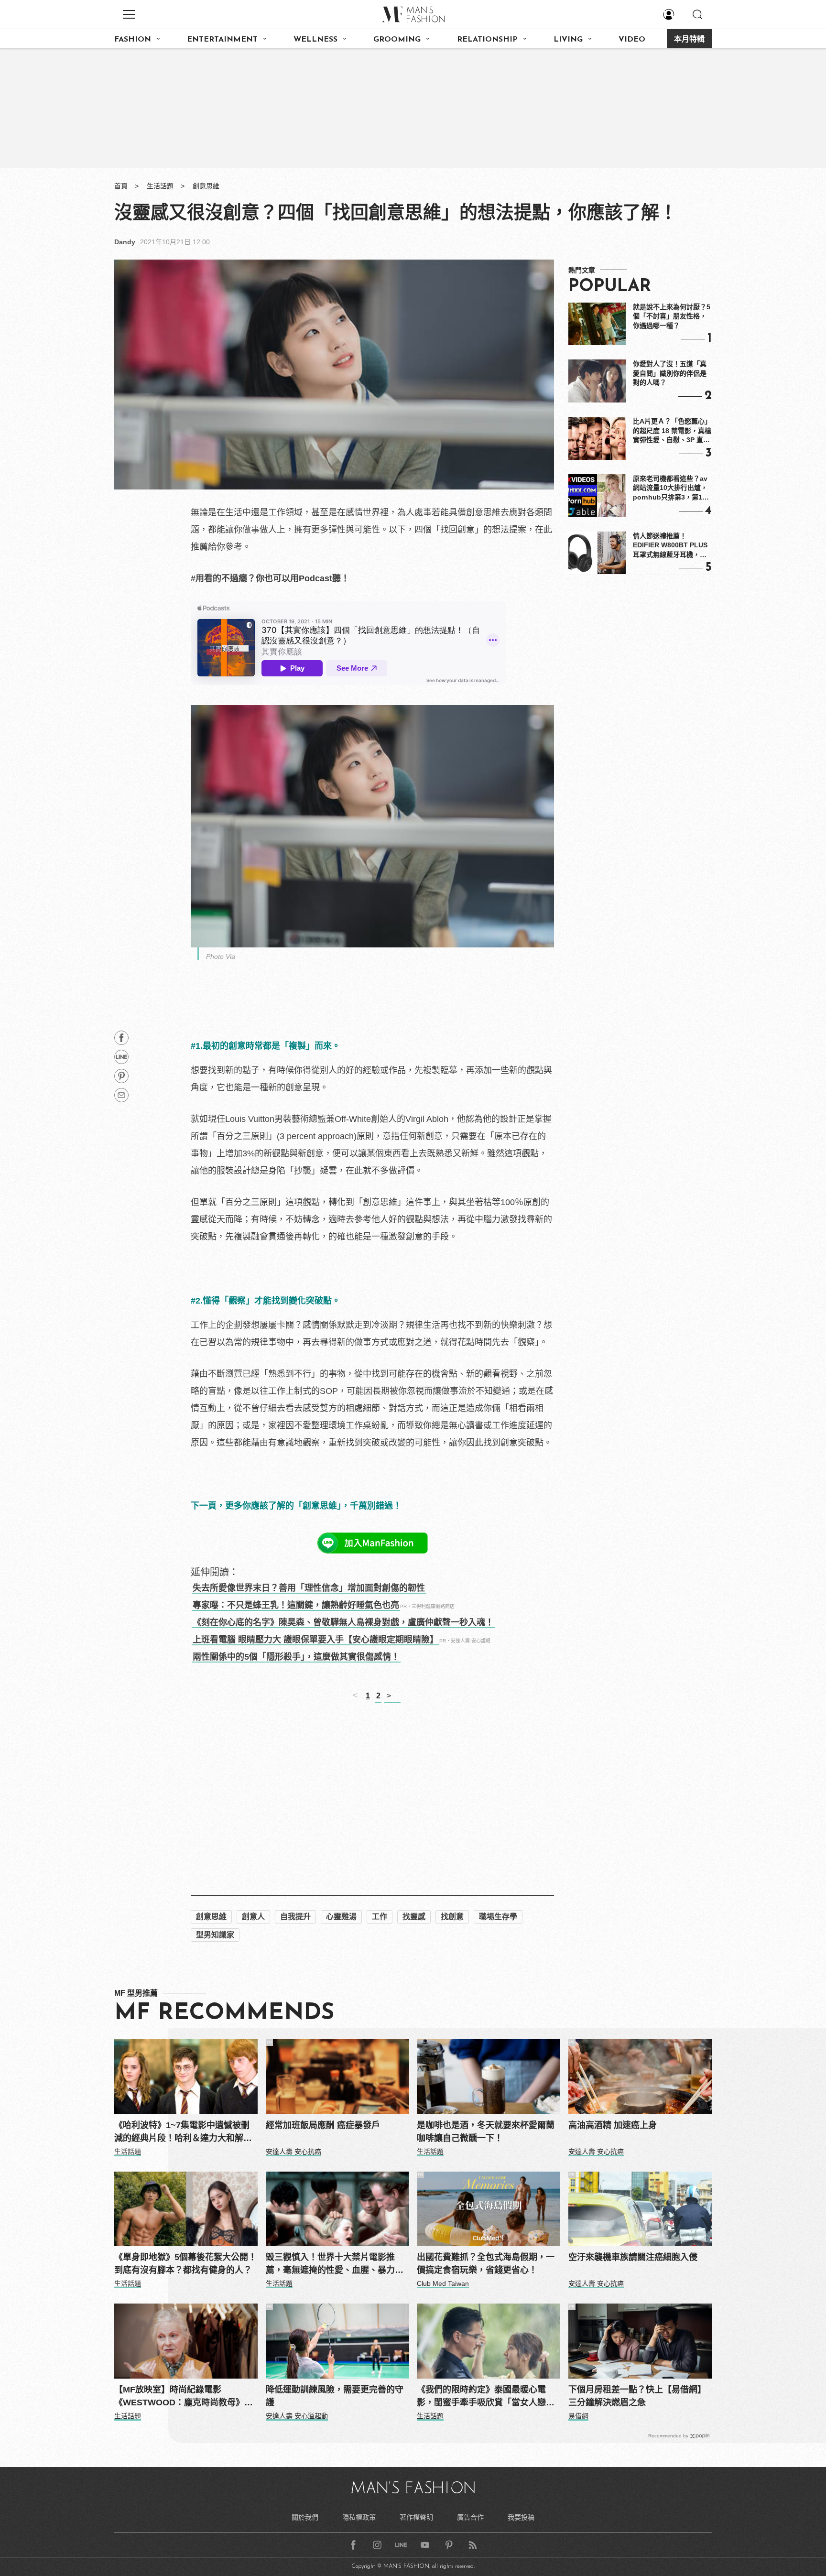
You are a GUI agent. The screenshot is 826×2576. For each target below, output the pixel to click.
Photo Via (221, 956)
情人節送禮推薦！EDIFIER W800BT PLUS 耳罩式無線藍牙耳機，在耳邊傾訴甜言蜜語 (670, 546)
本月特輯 (689, 40)
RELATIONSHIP (487, 40)
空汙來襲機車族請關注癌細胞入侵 (633, 2257)
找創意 (452, 1917)
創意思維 (206, 186)
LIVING (568, 40)
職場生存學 (498, 1917)
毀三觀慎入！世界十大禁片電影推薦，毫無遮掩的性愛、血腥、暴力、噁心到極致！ (335, 2265)
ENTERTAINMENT (222, 40)
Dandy (125, 242)
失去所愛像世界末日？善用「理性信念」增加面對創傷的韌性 (309, 1588)
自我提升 (295, 1917)
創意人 (253, 1917)
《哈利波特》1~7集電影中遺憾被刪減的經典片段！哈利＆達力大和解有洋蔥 (183, 2133)
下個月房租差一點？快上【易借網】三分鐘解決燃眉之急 (637, 2396)
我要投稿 (521, 2517)
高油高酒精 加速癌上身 (613, 2125)
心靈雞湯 (341, 1917)
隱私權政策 (359, 2517)
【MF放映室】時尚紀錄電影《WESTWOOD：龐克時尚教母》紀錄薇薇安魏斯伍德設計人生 (184, 2397)
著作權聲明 (416, 2517)
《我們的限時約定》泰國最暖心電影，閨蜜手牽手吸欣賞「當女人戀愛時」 (486, 2397)
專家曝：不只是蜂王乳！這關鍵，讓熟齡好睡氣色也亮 (296, 1605)
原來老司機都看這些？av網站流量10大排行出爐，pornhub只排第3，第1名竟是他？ (671, 489)
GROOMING (397, 40)
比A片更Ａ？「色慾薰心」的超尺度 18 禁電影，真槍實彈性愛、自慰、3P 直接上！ (672, 431)
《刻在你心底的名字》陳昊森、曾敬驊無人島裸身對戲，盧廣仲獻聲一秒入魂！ (343, 1622)
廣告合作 (470, 2517)
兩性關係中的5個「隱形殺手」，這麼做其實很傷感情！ (296, 1657)
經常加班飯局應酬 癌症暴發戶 (323, 2125)
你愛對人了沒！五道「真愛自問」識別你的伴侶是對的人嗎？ (670, 373)
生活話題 (160, 186)
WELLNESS (315, 40)
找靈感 (414, 1917)
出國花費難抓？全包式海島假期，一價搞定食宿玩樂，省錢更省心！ (486, 2264)
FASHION (133, 40)
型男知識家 (215, 1935)
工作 (380, 1917)
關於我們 (305, 2517)
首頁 (121, 186)
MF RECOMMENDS (224, 2013)
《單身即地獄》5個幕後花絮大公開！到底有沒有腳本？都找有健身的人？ (185, 2264)
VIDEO (632, 40)
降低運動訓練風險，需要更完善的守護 (335, 2396)
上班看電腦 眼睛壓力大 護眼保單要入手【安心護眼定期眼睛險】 (315, 1640)
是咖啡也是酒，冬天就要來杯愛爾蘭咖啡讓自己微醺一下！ (486, 2132)
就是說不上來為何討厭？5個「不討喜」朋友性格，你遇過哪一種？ (672, 316)
